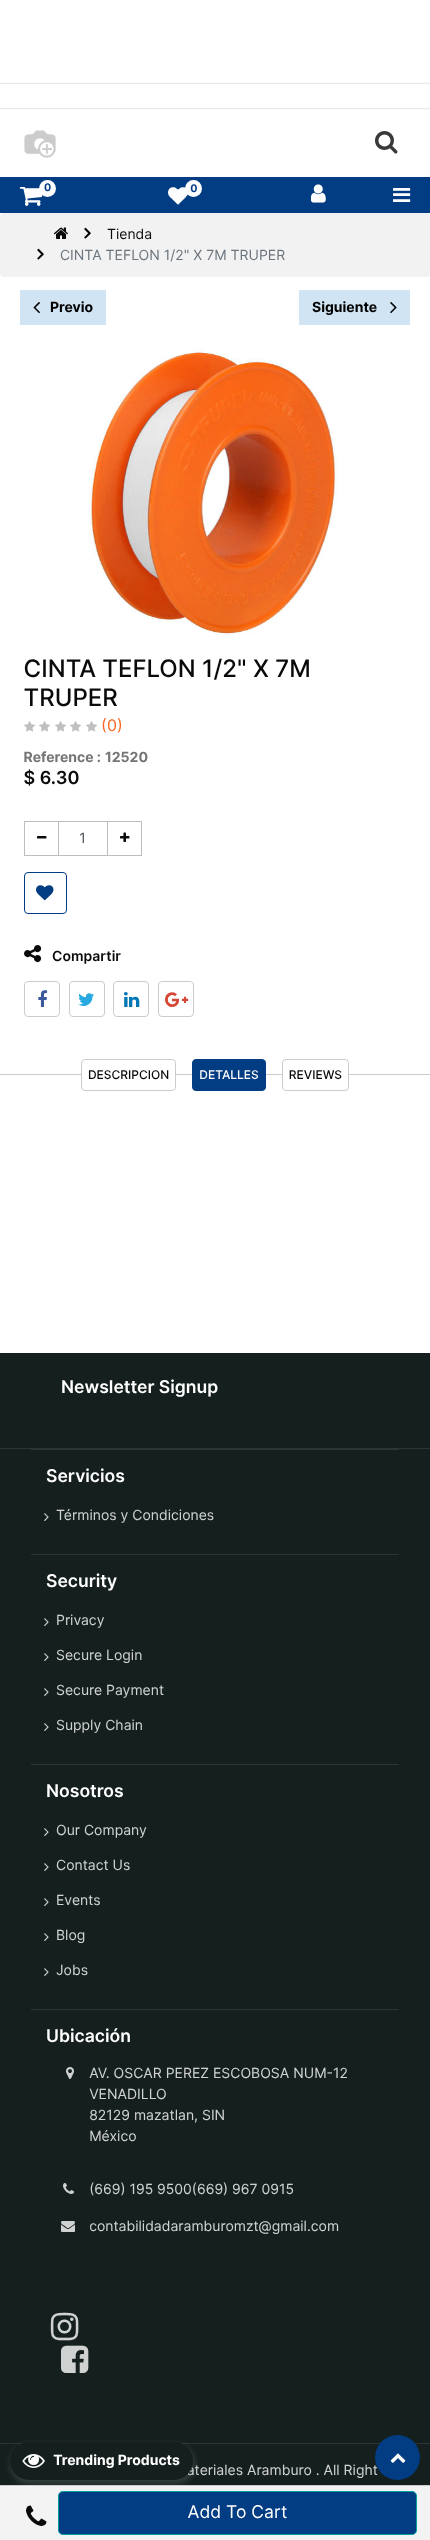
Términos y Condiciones (135, 1515)
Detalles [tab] (229, 1074)
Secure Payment (110, 1690)
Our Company (101, 1830)
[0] (31, 195)
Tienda (129, 234)
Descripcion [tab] (128, 1074)
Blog (70, 1935)
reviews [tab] (315, 1074)
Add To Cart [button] (238, 2512)
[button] (45, 893)
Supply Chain (99, 1725)
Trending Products (115, 2460)
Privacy (80, 1620)
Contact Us (93, 1865)
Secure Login (99, 1655)
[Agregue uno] (124, 838)
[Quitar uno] (41, 838)
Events (78, 1900)
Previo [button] (71, 307)
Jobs (72, 1970)
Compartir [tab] (85, 956)
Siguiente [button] (346, 307)
